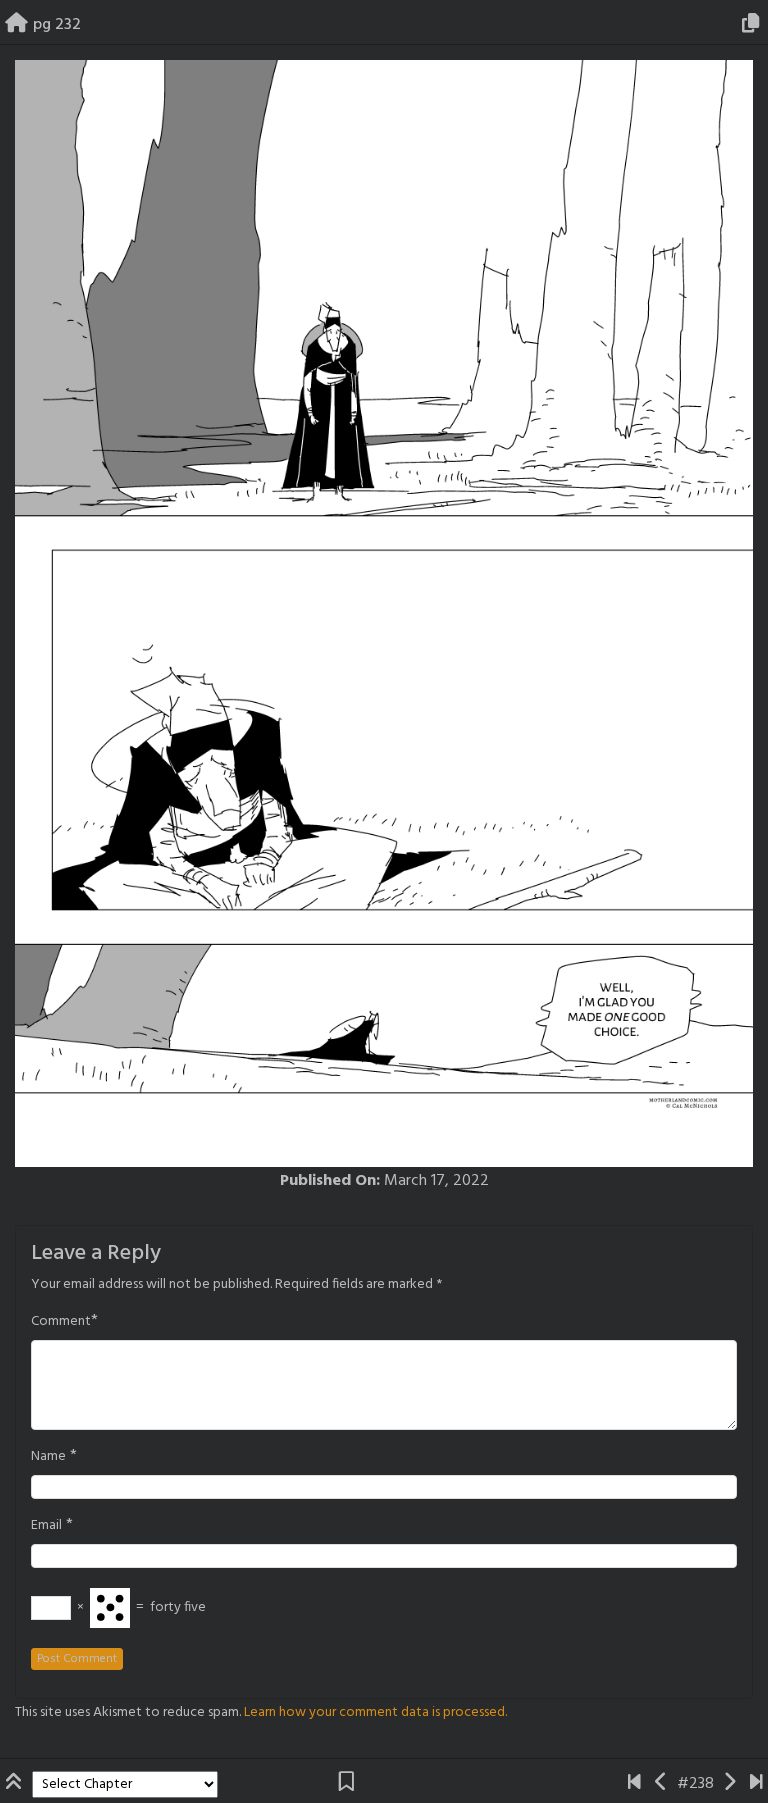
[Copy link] (754, 25)
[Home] (16, 25)
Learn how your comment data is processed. (375, 1712)
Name (48, 1457)
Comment (61, 1322)
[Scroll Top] (16, 1784)
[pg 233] (729, 1784)
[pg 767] (756, 1784)
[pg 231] (661, 1784)
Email (46, 1526)
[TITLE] (634, 1784)
